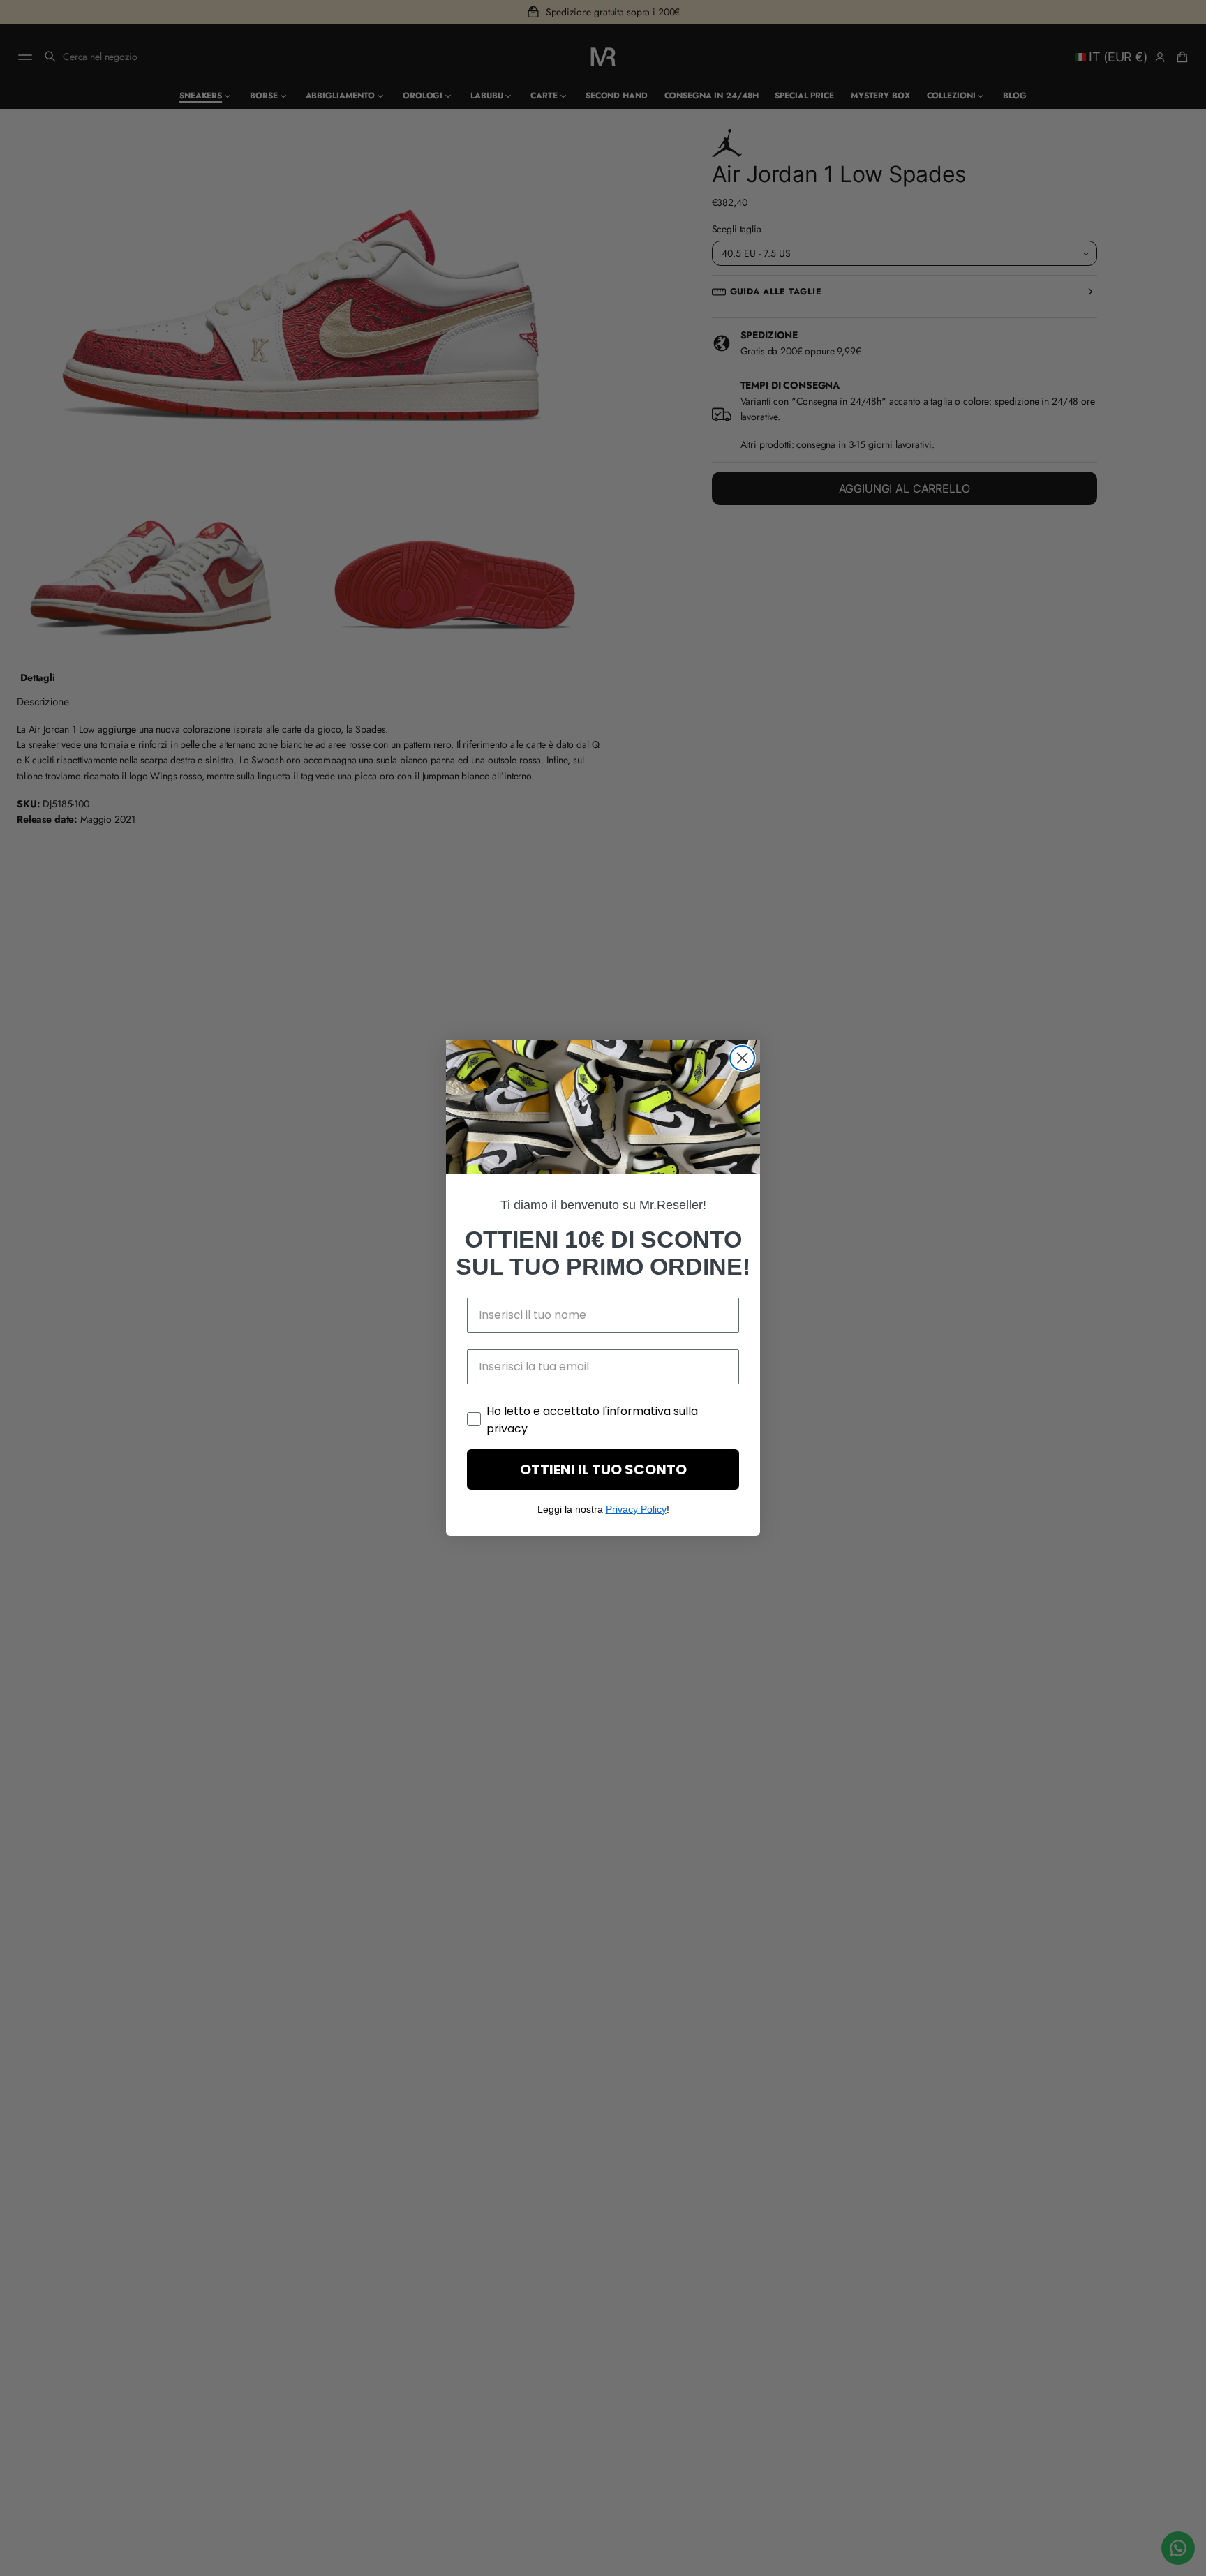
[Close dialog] (742, 1058)
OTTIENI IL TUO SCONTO (603, 1469)
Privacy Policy (636, 1509)
